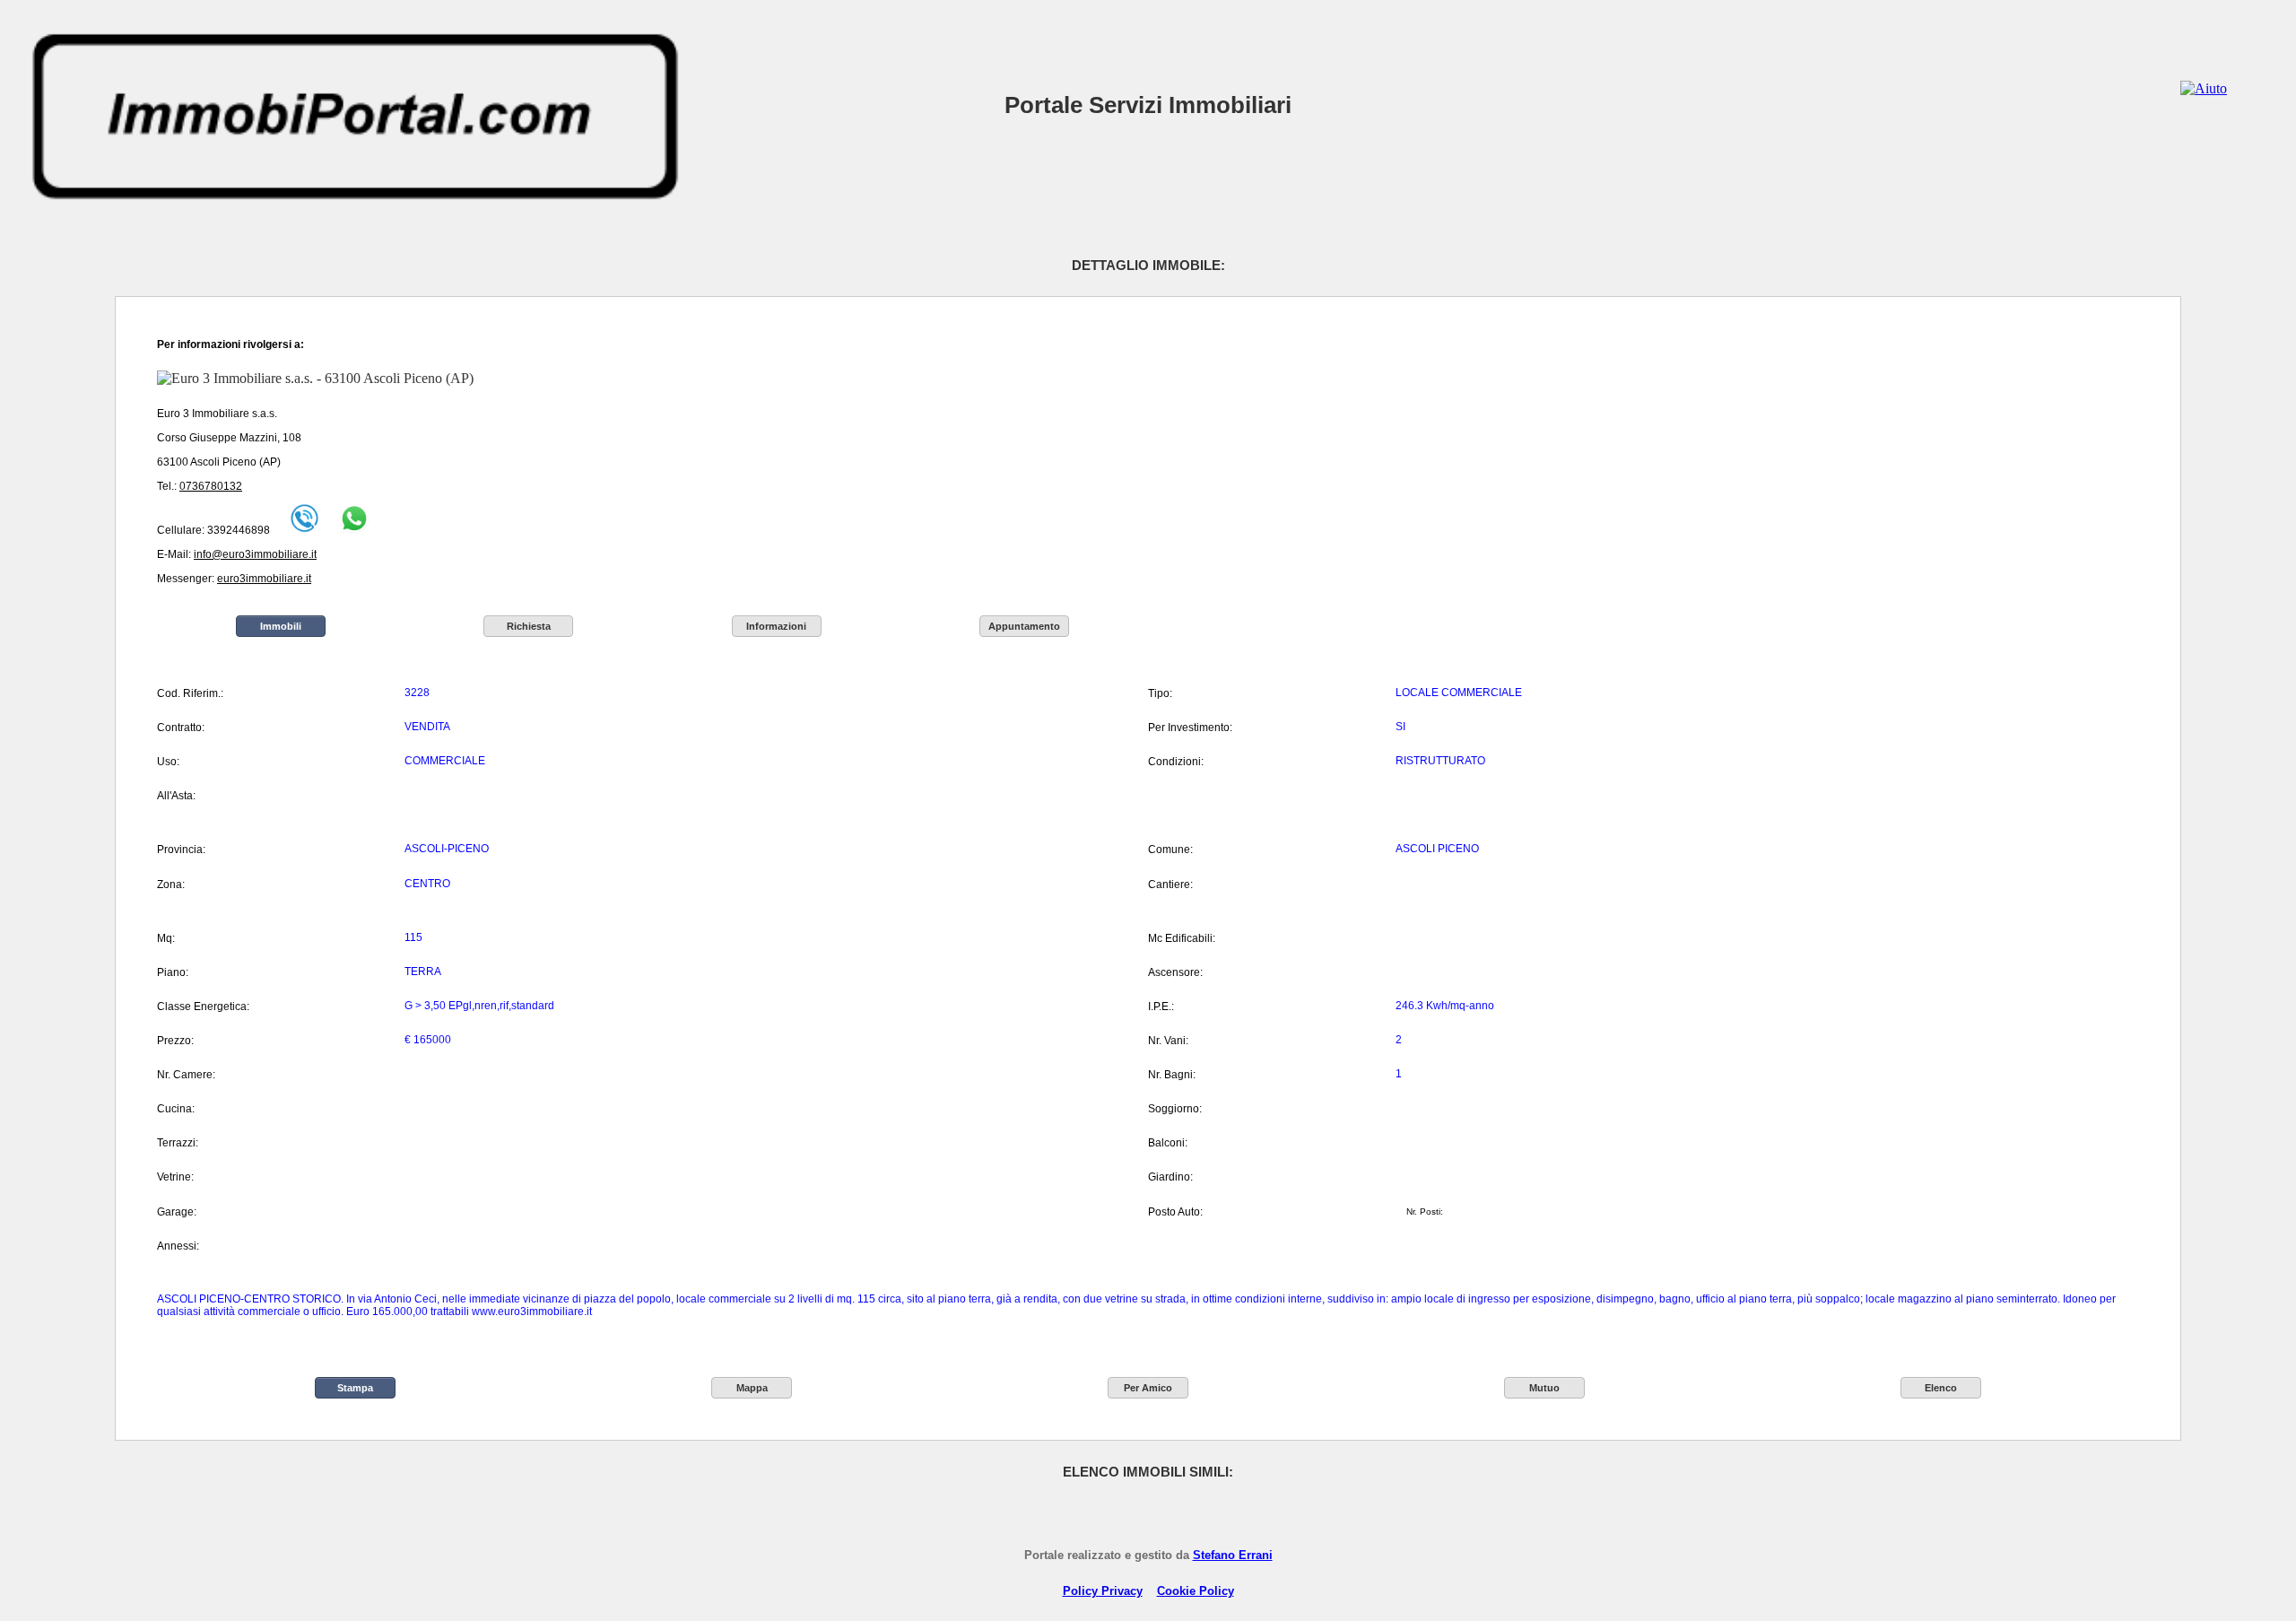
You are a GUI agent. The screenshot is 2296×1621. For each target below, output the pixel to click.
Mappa (752, 1388)
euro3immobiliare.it (264, 579)
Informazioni (776, 626)
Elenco (1941, 1388)
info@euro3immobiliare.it (255, 554)
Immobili (281, 626)
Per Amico (1148, 1388)
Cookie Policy (1196, 1591)
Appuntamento (1024, 626)
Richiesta (529, 626)
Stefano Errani (1233, 1555)
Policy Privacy (1103, 1591)
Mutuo (1544, 1388)
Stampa (355, 1388)
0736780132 (211, 486)
